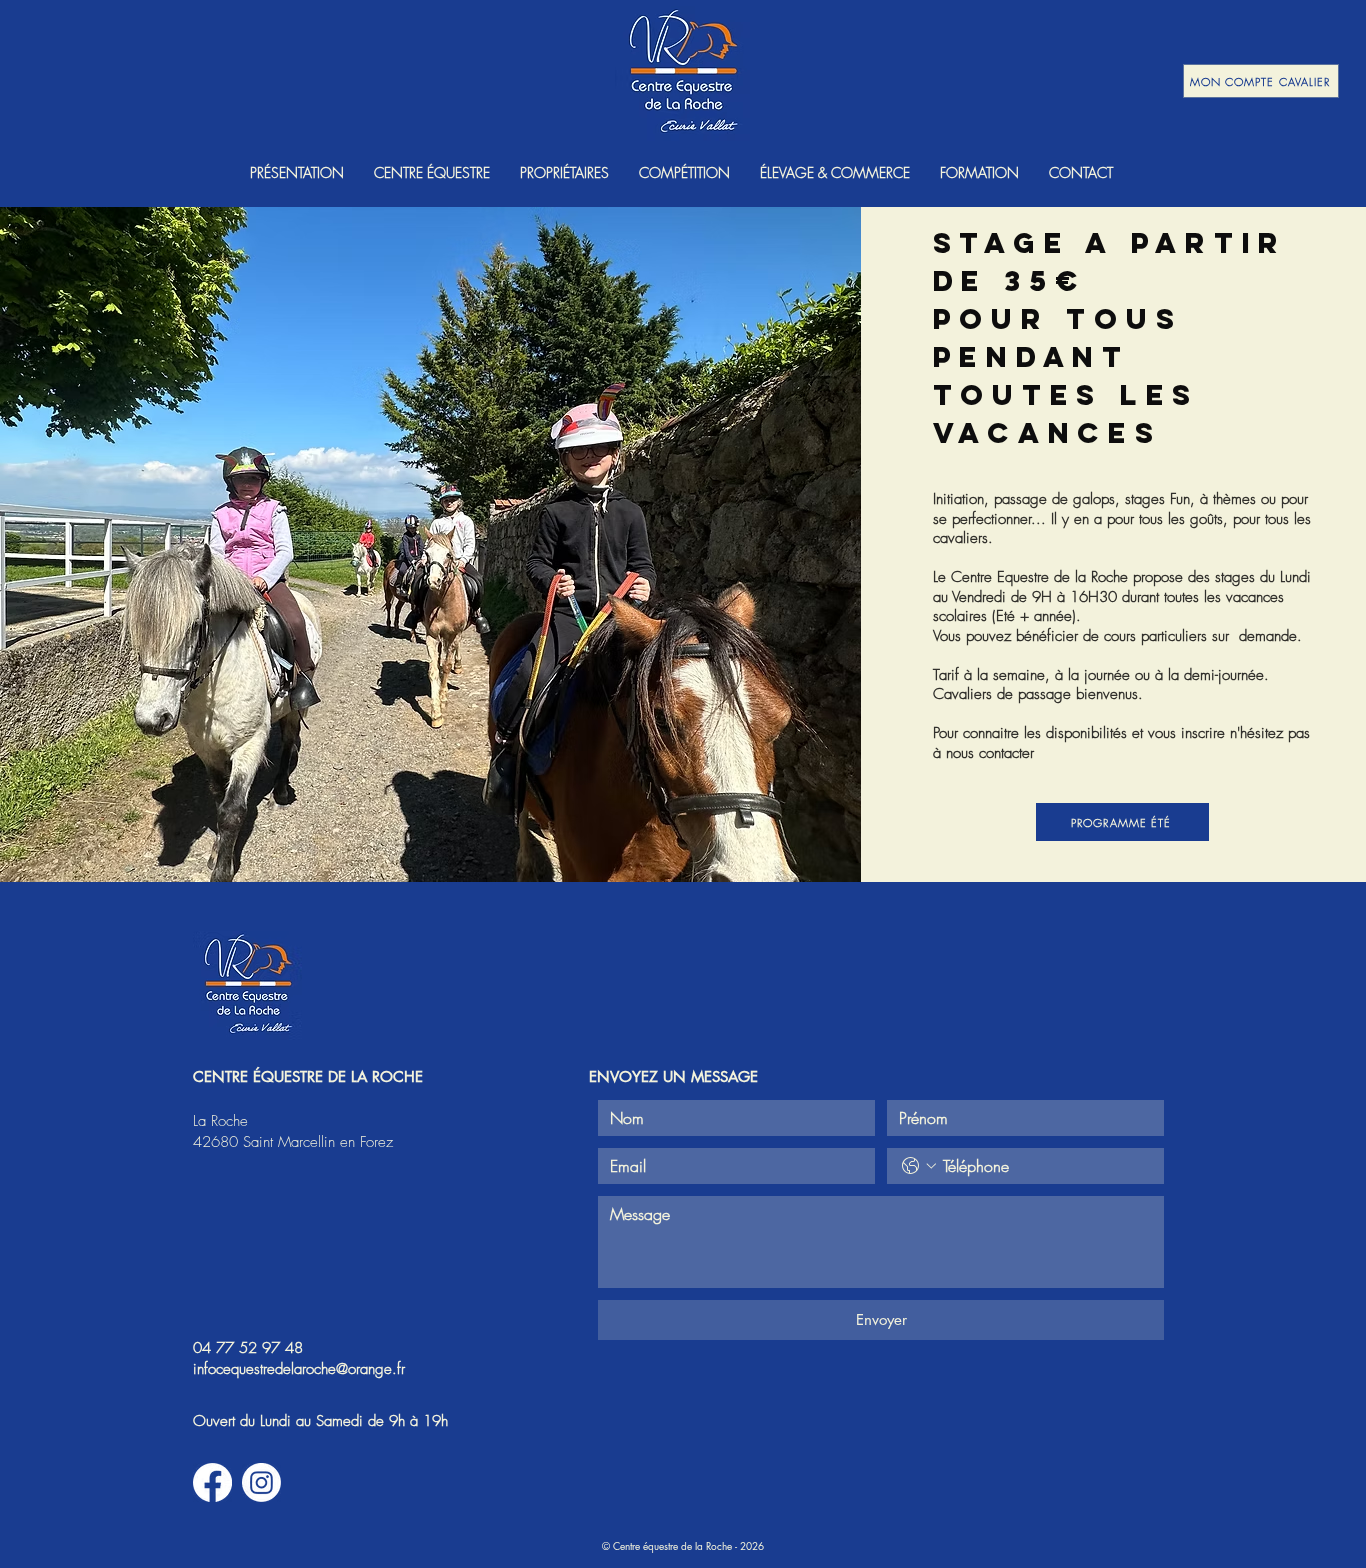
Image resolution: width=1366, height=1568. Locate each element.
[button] (297, 172)
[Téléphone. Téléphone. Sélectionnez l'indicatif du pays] (919, 1166)
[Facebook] (212, 1482)
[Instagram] (261, 1482)
